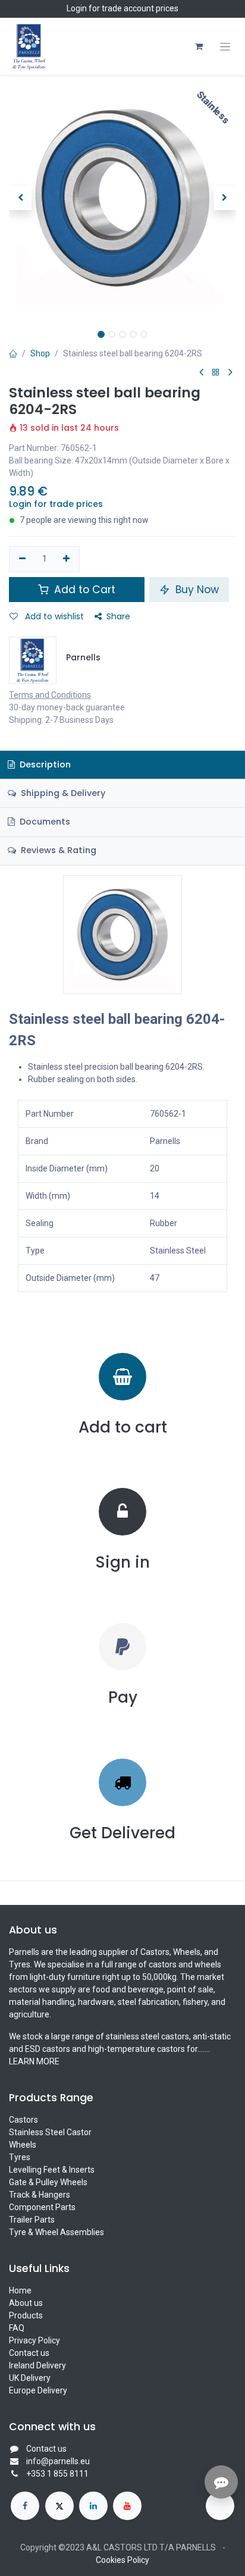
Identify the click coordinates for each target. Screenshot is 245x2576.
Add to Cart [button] (83, 590)
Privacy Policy (34, 2340)
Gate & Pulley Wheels (48, 2182)
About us (26, 2303)
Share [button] (118, 616)
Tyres (20, 2157)
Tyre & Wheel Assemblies (56, 2232)
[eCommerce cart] (199, 46)
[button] (20, 198)
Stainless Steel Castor (50, 2132)
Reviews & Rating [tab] (57, 850)
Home (20, 2290)
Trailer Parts (32, 2220)
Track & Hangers (40, 2195)
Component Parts (42, 2207)
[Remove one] (22, 559)
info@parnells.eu (58, 2461)
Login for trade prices (56, 504)
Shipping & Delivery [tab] (62, 793)
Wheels (23, 2145)
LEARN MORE (34, 2061)
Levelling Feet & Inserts (52, 2170)
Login (77, 8)
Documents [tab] (44, 822)
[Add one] (67, 559)
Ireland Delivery (37, 2365)
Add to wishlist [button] (53, 616)
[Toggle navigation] (225, 47)
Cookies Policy (122, 2560)
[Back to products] (216, 373)
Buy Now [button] (196, 590)
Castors (23, 2120)
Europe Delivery (38, 2390)
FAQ (17, 2328)
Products (26, 2315)
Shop (40, 353)
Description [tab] (44, 764)
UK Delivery (30, 2378)
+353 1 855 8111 (57, 2474)
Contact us (29, 2353)
